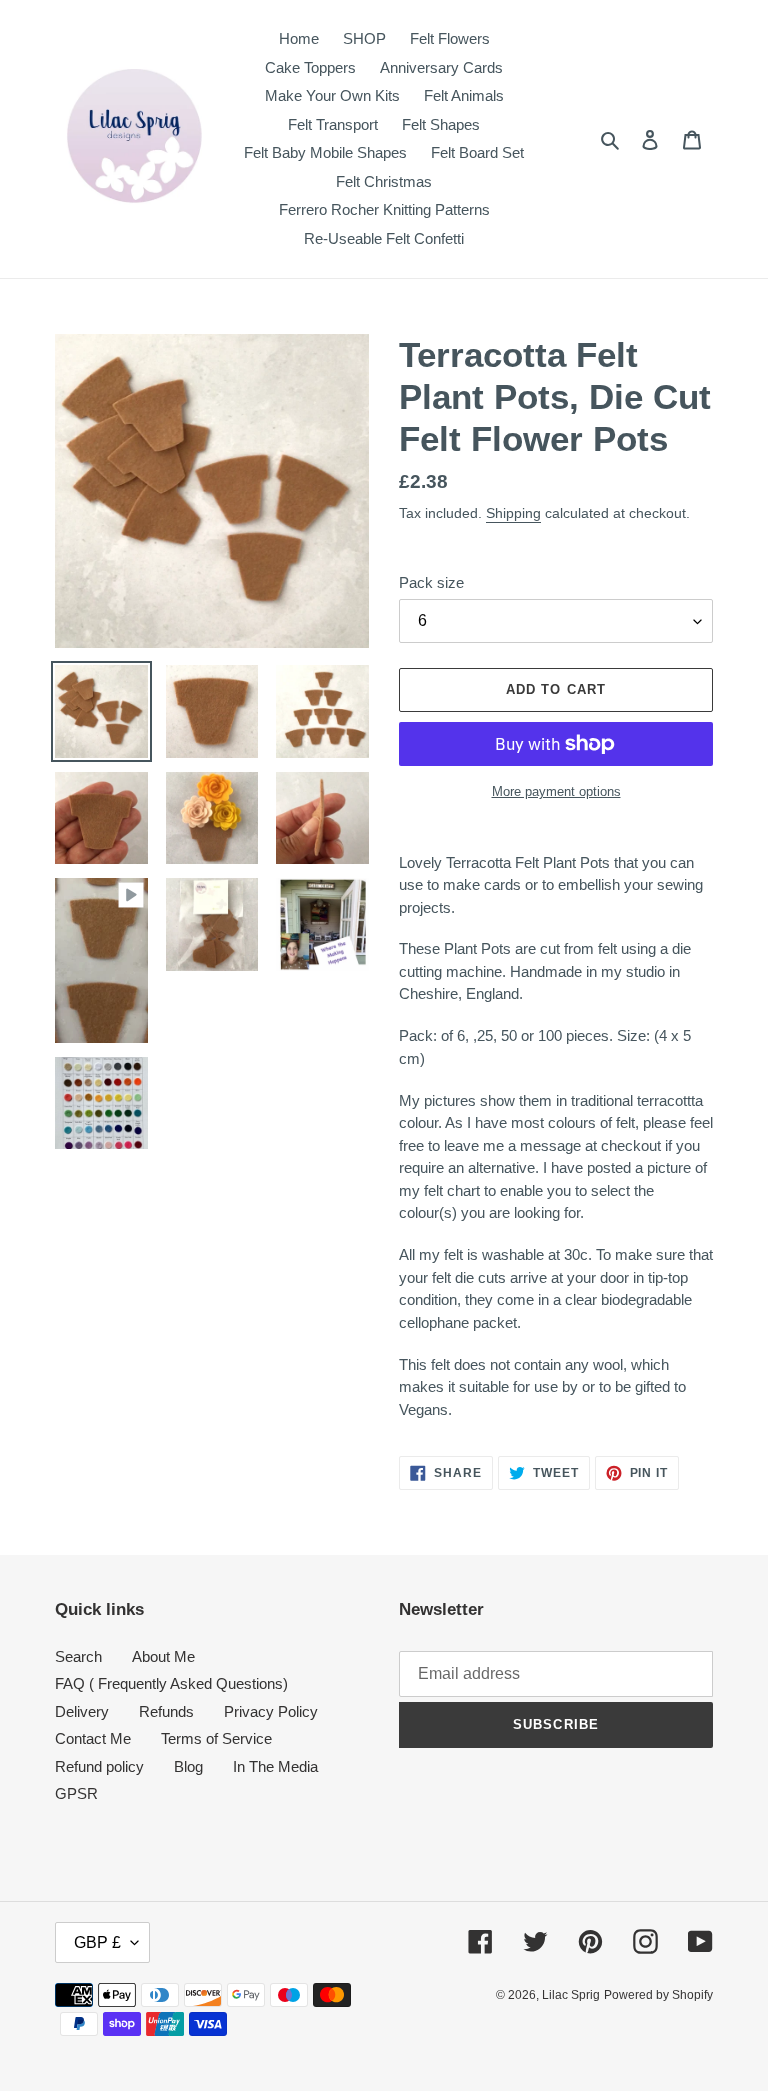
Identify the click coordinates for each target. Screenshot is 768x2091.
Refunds (166, 1711)
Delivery (82, 1711)
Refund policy (99, 1766)
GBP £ (97, 1942)
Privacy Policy (271, 1711)
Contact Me (93, 1738)
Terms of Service (216, 1738)
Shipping (513, 513)
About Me (163, 1656)
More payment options (556, 791)
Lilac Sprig (571, 1995)
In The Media (275, 1766)
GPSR (76, 1793)
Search (78, 1656)
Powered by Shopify (658, 1995)
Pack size (431, 582)
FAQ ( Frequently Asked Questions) (171, 1683)
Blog (188, 1766)
